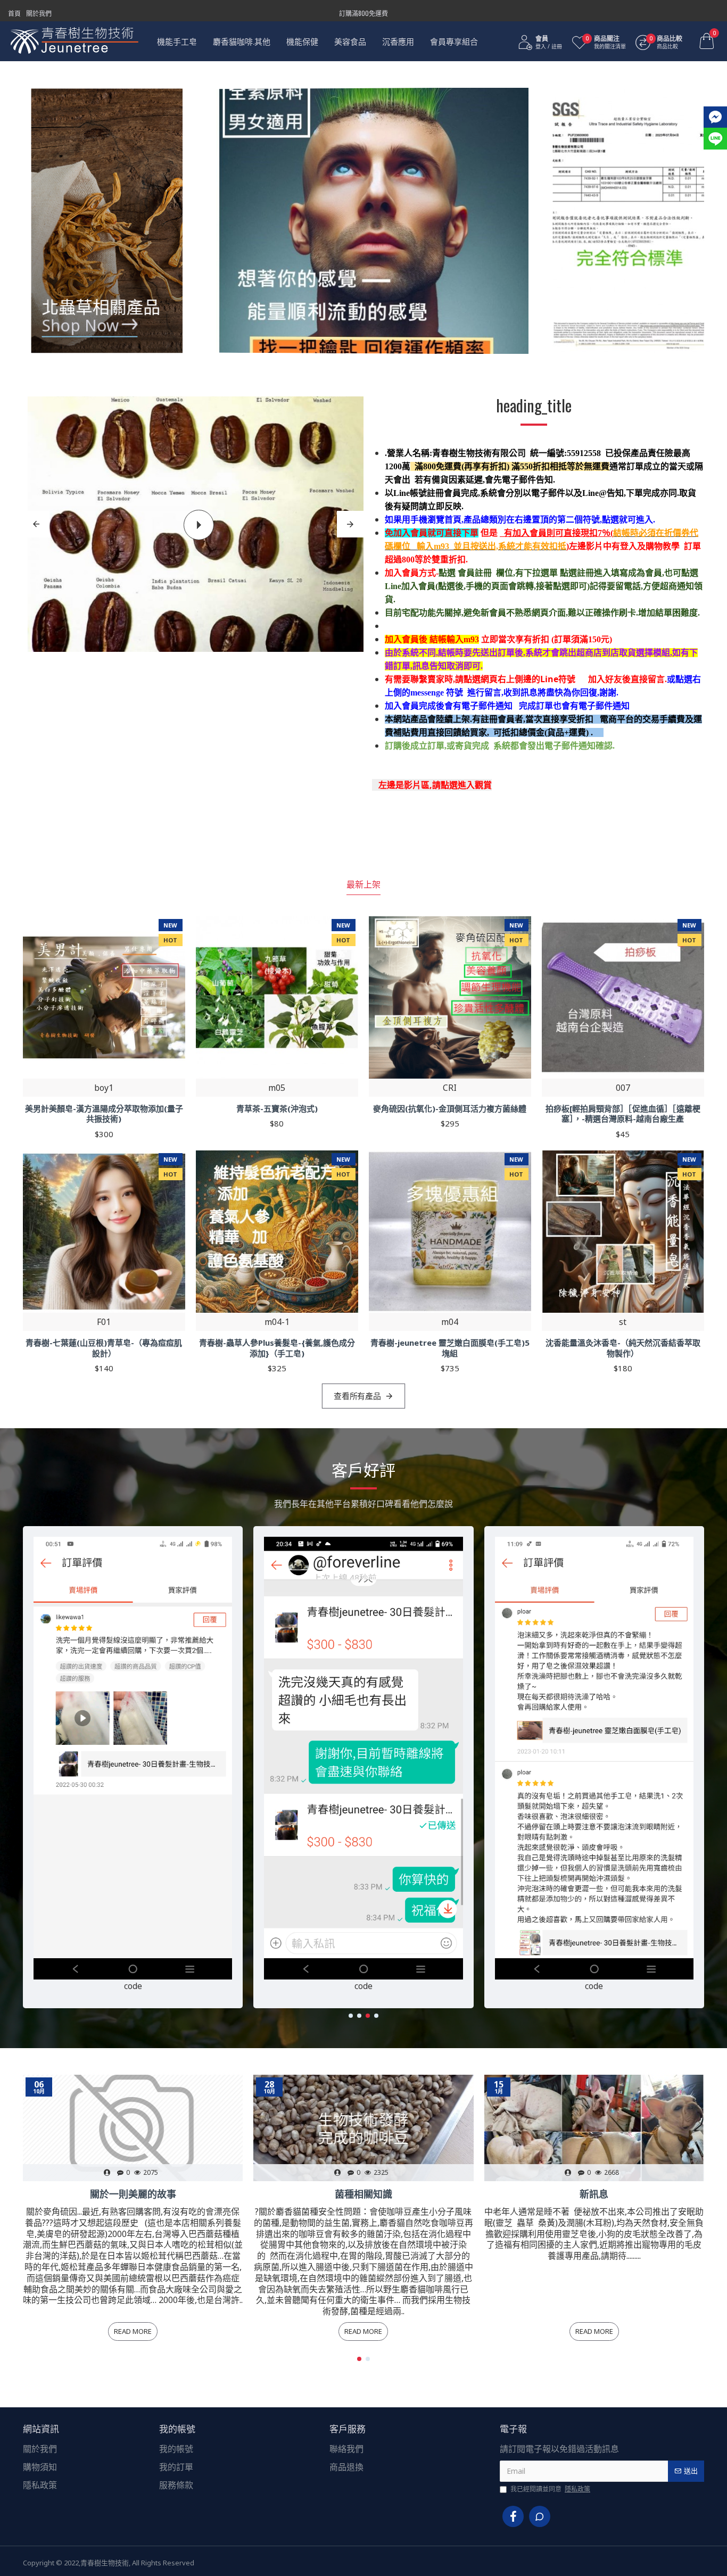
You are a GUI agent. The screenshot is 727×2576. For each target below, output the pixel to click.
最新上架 (363, 884)
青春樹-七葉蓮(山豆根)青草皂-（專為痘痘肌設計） (104, 1348)
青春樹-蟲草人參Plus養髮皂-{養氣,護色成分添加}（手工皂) (277, 1348)
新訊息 (594, 2194)
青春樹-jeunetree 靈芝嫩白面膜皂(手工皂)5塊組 (450, 1348)
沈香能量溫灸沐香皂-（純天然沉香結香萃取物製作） (623, 1348)
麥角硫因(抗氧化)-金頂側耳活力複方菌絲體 (450, 1109)
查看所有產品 (358, 1396)
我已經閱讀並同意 (550, 2489)
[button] (351, 2016)
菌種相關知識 (363, 2194)
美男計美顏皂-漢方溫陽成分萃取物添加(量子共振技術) (104, 1114)
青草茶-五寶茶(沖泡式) (277, 1109)
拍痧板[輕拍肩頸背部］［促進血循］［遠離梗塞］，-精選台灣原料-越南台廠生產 (623, 1114)
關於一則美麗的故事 (133, 2194)
